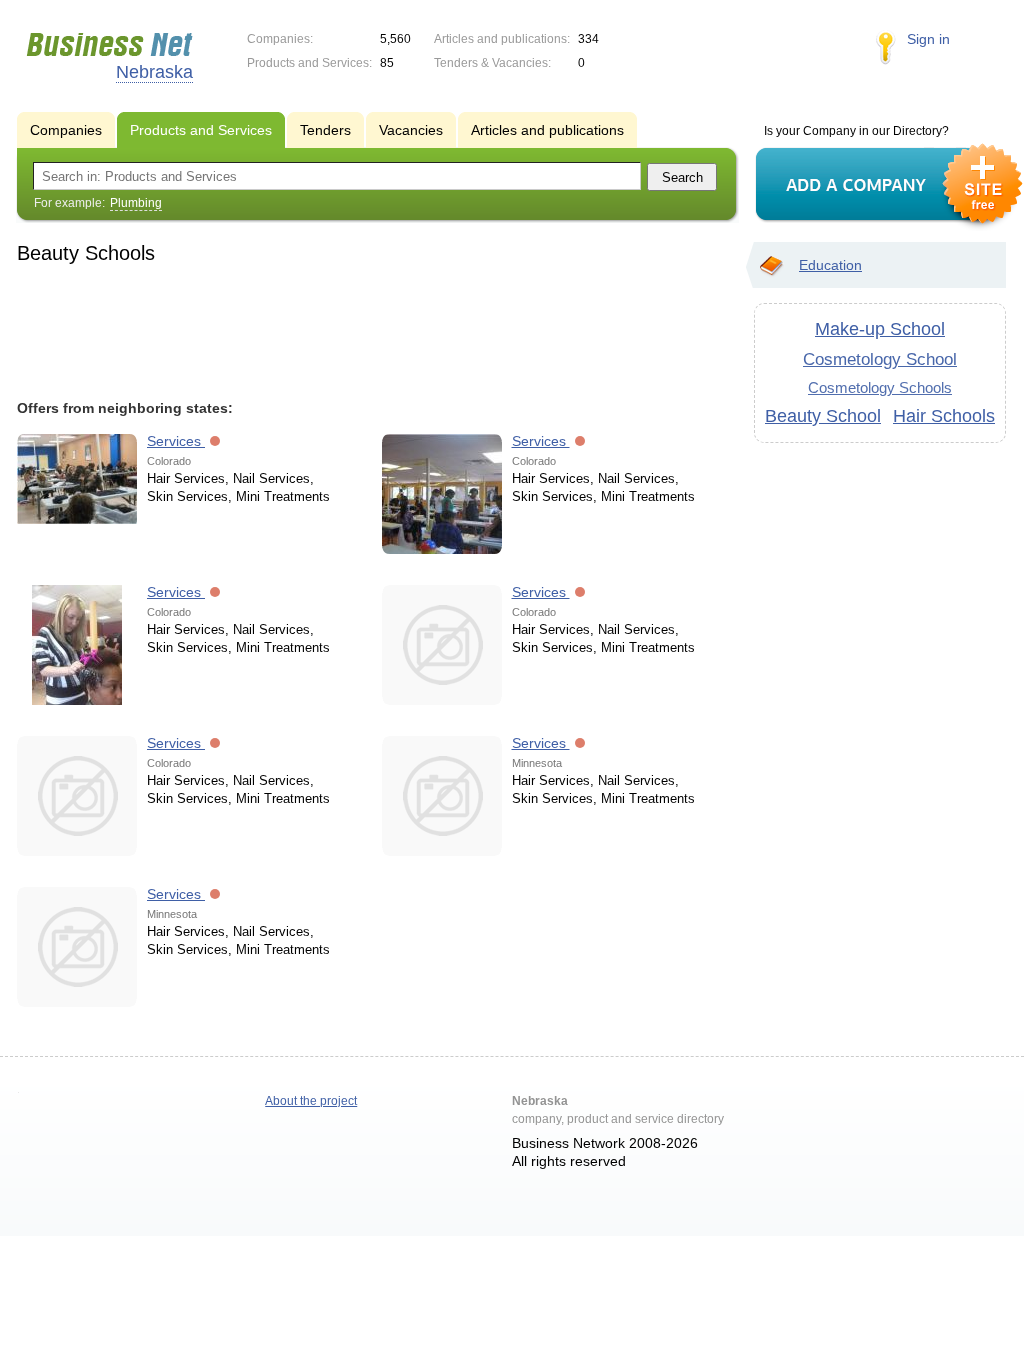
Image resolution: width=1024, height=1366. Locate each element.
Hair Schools (944, 416)
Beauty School (823, 416)
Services (176, 441)
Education (830, 265)
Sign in (928, 39)
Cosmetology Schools (880, 387)
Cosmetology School (880, 359)
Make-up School (880, 329)
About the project (311, 1101)
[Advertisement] (367, 329)
